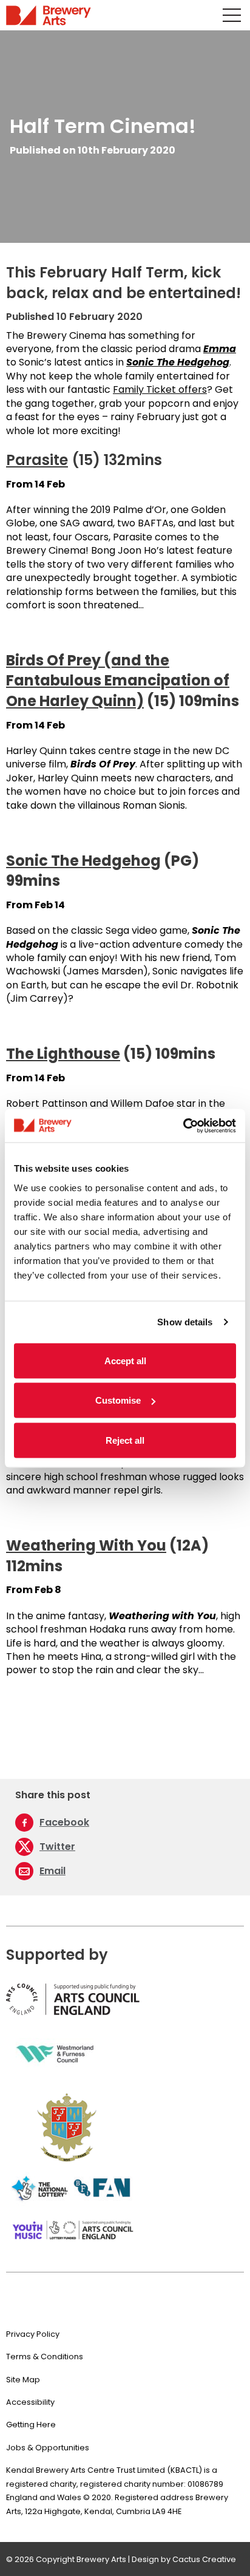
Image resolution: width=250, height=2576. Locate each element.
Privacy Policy (33, 2334)
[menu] (232, 15)
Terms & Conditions (45, 2357)
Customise (118, 1400)
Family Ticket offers (160, 389)
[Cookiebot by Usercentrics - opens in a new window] (183, 1126)
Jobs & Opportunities (48, 2448)
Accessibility (30, 2402)
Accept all (125, 1360)
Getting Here (31, 2425)
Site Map (23, 2380)
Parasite (37, 460)
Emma (220, 349)
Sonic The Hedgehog (83, 861)
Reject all (125, 1440)
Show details (185, 1322)
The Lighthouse (63, 1054)
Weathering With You (86, 1545)
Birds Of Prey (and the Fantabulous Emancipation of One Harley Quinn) (118, 681)
